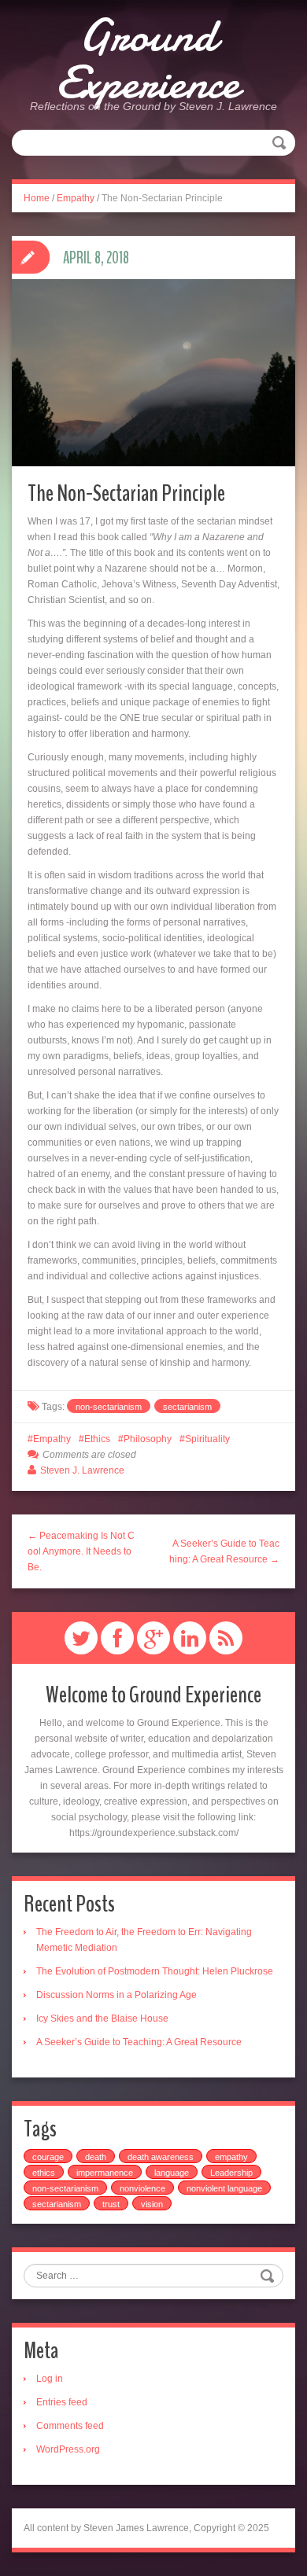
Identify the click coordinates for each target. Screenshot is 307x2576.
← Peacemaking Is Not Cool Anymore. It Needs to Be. (81, 1551)
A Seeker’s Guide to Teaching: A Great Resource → (224, 1551)
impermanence (105, 2173)
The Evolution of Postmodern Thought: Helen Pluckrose (155, 1971)
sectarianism (187, 1407)
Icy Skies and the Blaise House (102, 2018)
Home (37, 198)
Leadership (231, 2173)
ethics (44, 2173)
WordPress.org (68, 2449)
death (96, 2157)
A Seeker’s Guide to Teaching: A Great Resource (139, 2042)
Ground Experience (148, 59)
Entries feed (62, 2402)
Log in (50, 2379)
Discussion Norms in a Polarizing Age (117, 1995)
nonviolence (142, 2188)
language (172, 2173)
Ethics (97, 1439)
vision (152, 2204)
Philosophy (148, 1439)
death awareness (161, 2157)
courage (48, 2157)
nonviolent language (224, 2188)
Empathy (76, 198)
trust (111, 2204)
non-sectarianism (109, 1407)
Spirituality (207, 1439)
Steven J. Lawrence (82, 1470)
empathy (231, 2157)
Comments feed (70, 2426)
